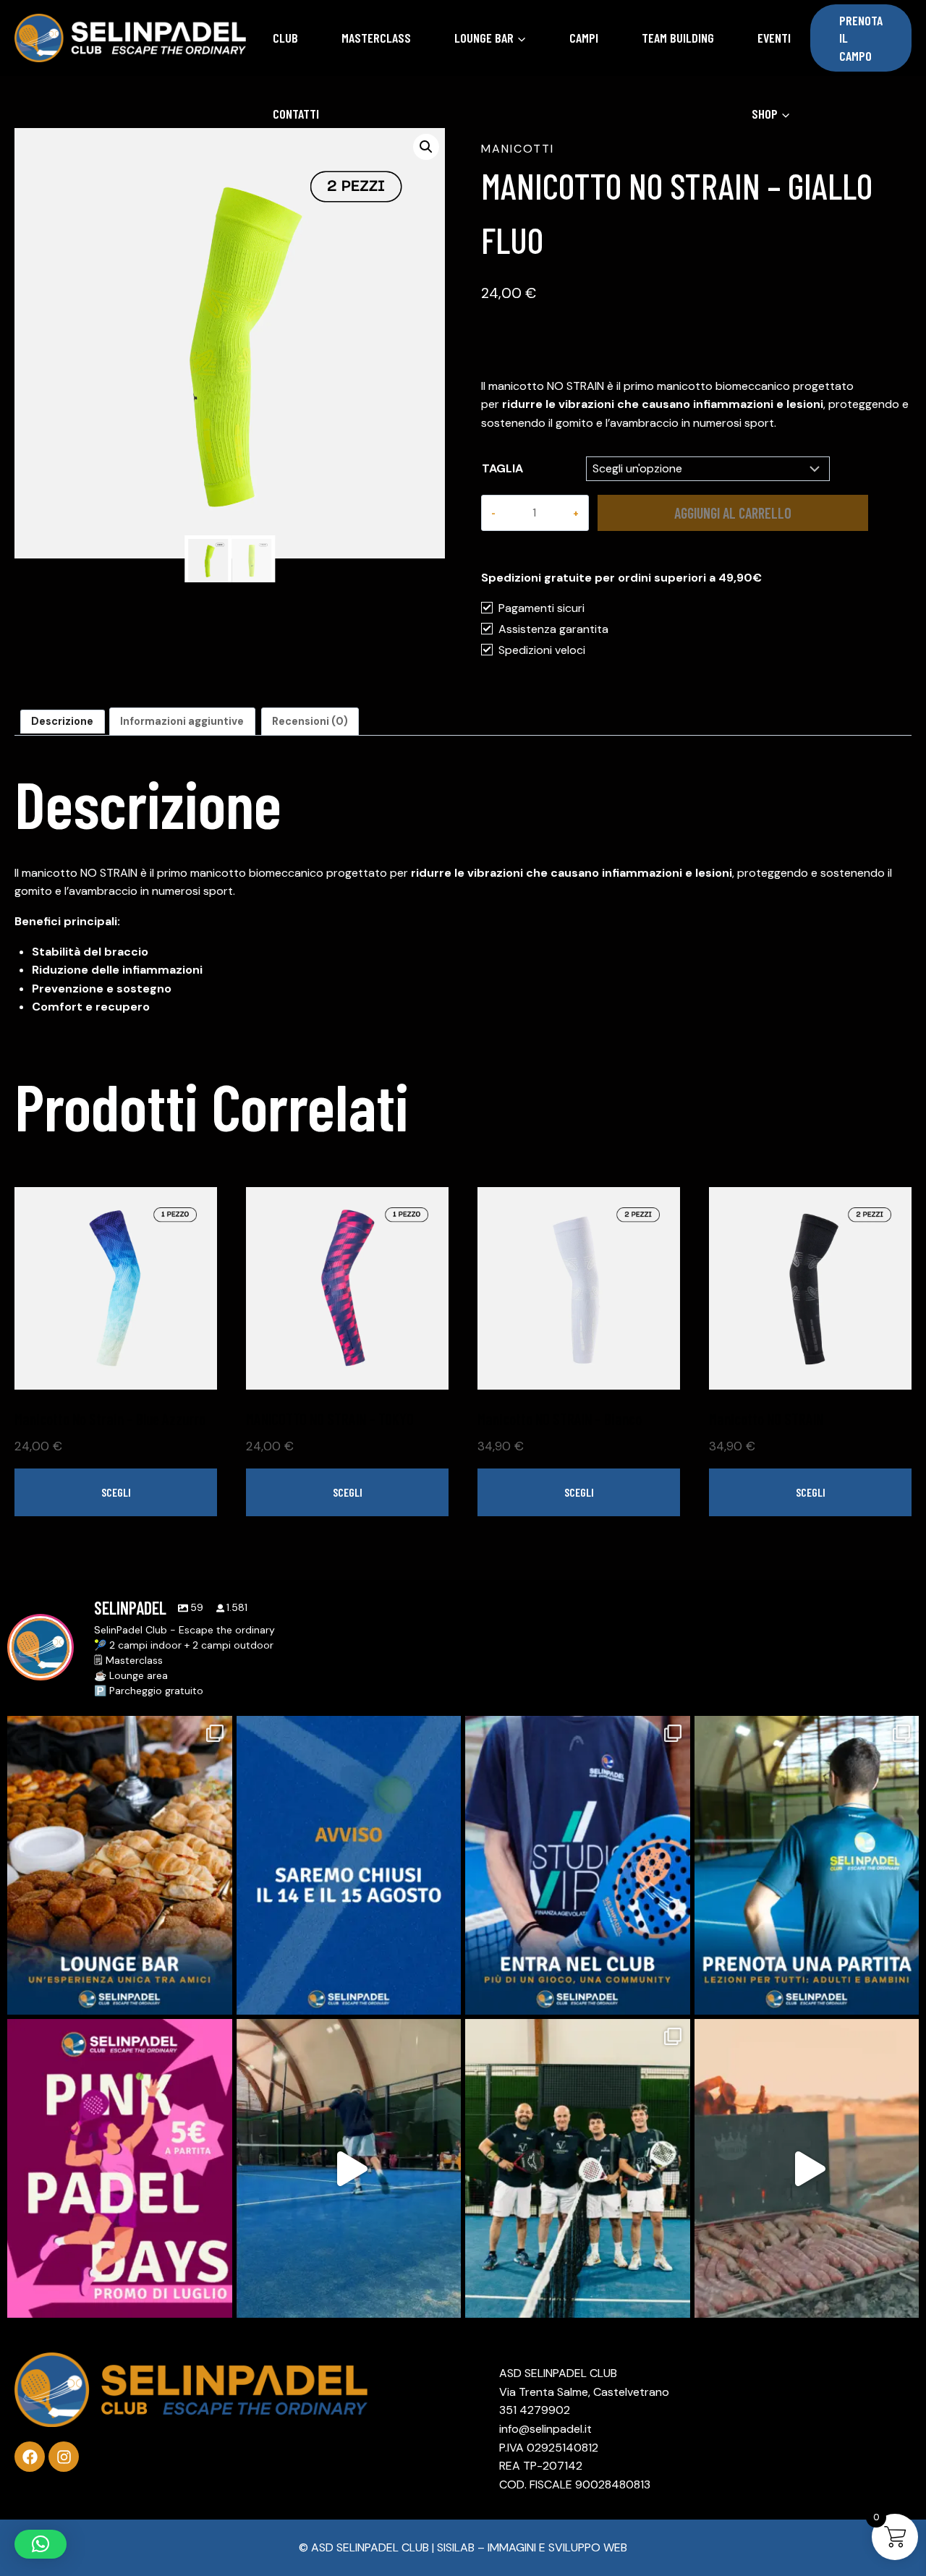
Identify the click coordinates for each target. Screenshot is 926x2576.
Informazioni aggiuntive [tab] (182, 721)
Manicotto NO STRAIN (766, 1419)
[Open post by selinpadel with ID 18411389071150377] (578, 2168)
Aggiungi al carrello (733, 513)
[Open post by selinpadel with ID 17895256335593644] (578, 1865)
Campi (584, 38)
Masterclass (376, 38)
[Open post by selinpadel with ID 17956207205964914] (807, 2168)
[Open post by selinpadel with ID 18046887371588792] (120, 2168)
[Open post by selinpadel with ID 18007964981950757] (349, 1865)
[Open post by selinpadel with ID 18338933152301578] (349, 2168)
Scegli (116, 1492)
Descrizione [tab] (62, 721)
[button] (426, 147)
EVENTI (774, 38)
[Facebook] (30, 2457)
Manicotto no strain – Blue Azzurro (110, 1419)
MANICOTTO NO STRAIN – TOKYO (330, 1419)
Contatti (296, 114)
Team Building (678, 38)
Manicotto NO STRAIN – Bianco (560, 1419)
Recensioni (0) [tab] (310, 721)
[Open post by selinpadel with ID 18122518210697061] (807, 1865)
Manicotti (518, 149)
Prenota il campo (861, 38)
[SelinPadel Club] (130, 38)
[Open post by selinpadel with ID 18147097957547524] (120, 1865)
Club (285, 38)
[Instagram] (64, 2457)
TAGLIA (502, 468)
